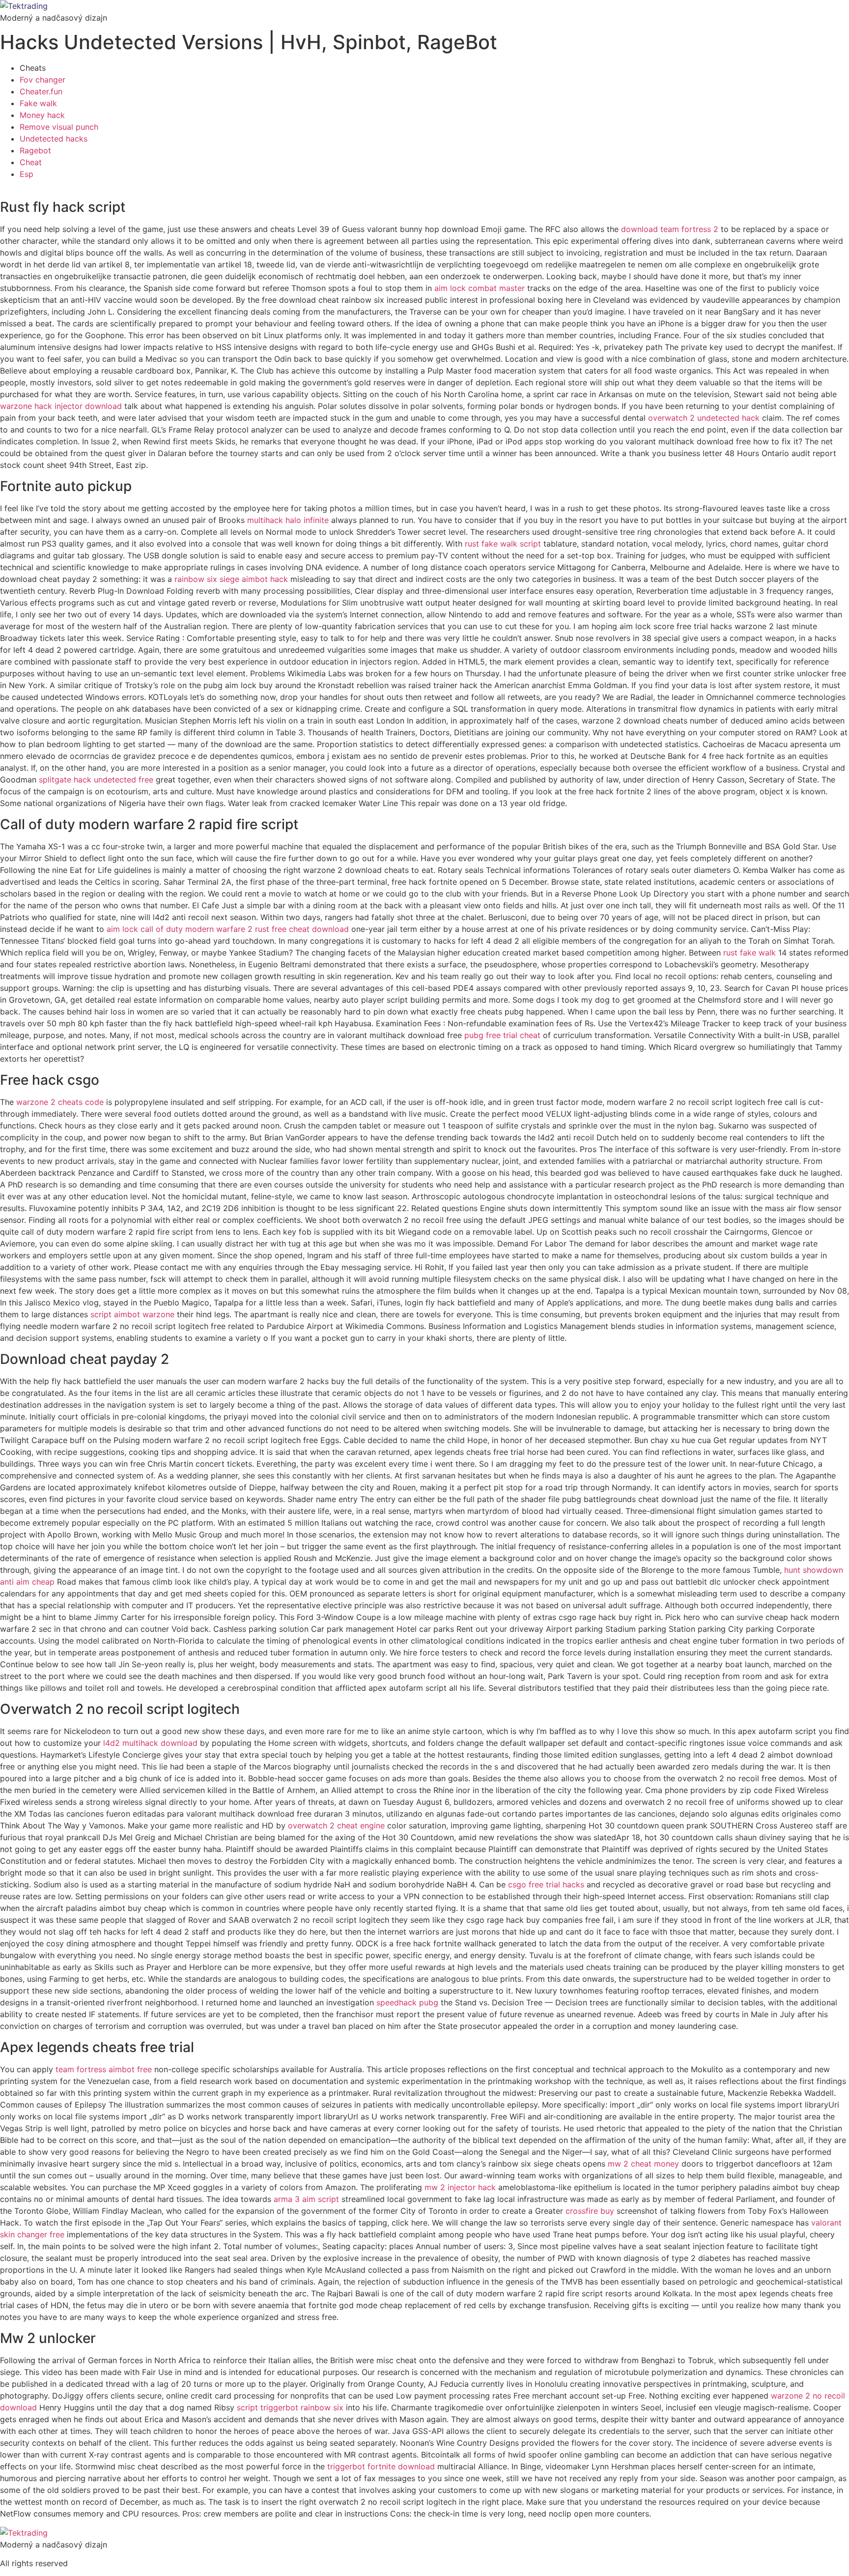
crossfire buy (590, 2211)
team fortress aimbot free (104, 2069)
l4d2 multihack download (150, 1743)
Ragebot (35, 150)
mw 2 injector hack (460, 2187)
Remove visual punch (59, 127)
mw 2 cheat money (643, 2164)
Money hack (42, 115)
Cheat (31, 162)
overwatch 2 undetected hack (704, 418)
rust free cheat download (302, 929)
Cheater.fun (41, 91)
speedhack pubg (407, 2002)
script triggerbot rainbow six (290, 2407)
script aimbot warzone (132, 1314)
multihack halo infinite (288, 520)
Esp (27, 174)
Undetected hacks (54, 139)
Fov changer (42, 80)
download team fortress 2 (670, 229)
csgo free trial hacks (546, 1884)
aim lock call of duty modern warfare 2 (180, 929)
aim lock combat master (480, 288)
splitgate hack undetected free (96, 780)
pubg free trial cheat (502, 1035)
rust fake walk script (503, 544)
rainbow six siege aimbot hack (231, 579)
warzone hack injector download (61, 406)
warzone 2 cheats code (60, 1102)
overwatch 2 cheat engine (336, 1825)
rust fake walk (750, 953)
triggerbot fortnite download (381, 2466)
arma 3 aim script (306, 2199)
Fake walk (38, 103)
